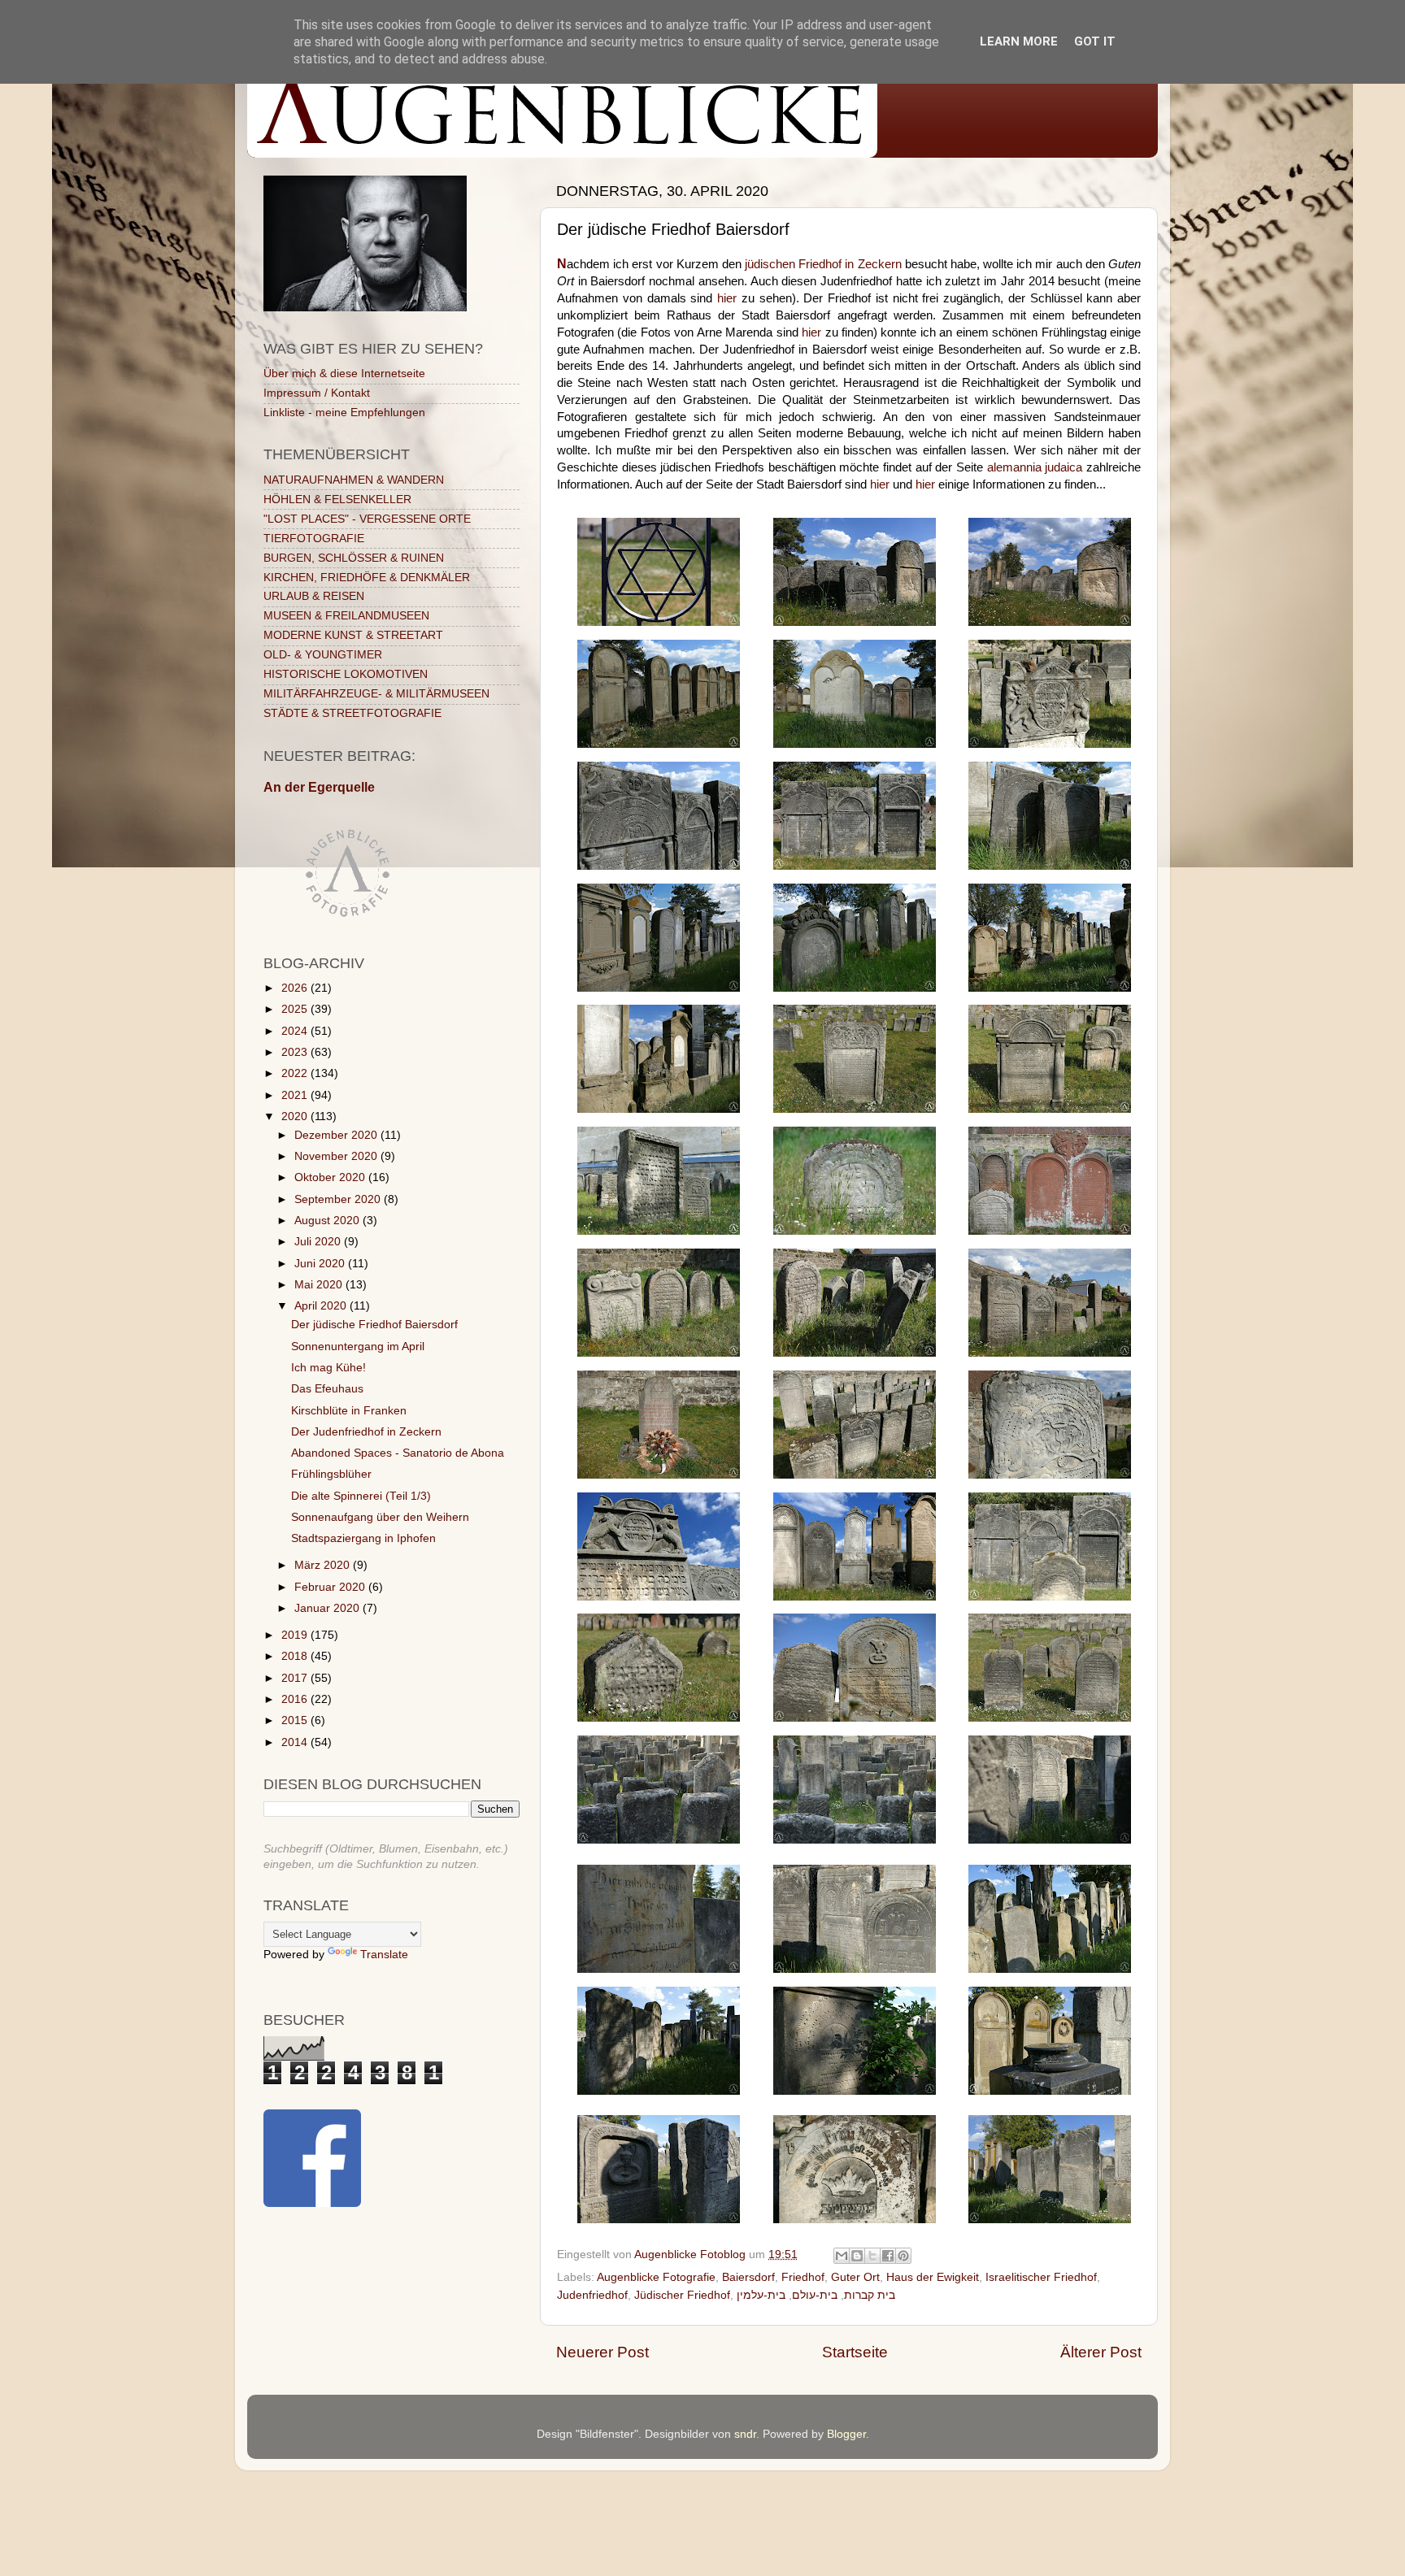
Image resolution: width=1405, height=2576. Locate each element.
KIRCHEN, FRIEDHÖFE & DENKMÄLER (367, 578)
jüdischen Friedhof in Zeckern (823, 264)
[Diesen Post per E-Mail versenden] (842, 2256)
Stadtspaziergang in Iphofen (363, 1538)
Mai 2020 (320, 1285)
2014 (296, 1742)
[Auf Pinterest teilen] (903, 2256)
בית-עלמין (761, 2295)
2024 (296, 1031)
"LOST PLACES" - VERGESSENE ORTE (367, 519)
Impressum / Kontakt (317, 393)
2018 (296, 1656)
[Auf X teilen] (872, 2256)
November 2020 (337, 1156)
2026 (296, 988)
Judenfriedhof (592, 2295)
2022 (296, 1073)
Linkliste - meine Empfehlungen (344, 413)
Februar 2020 (331, 1587)
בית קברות (870, 2295)
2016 (296, 1699)
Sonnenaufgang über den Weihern (380, 1517)
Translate (384, 1955)
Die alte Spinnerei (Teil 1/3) (361, 1496)
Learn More (1019, 41)
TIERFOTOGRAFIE (314, 539)
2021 (296, 1095)
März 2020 (324, 1565)
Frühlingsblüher (331, 1474)
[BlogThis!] (857, 2256)
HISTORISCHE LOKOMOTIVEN (346, 674)
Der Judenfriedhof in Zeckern (366, 1432)
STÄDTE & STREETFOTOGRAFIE (352, 713)
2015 (296, 1720)
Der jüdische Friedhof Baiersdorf (374, 1325)
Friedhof (803, 2277)
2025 (296, 1009)
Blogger (846, 2434)
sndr (745, 2434)
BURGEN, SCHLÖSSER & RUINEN (354, 558)
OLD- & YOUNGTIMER (323, 655)
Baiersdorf (748, 2277)
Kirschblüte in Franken (349, 1411)
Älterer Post (1101, 2352)
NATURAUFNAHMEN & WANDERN (354, 480)
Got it (1095, 41)
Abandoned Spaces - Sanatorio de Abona (398, 1453)
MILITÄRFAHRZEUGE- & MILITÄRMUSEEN (376, 694)
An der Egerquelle (319, 787)
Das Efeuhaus (327, 1389)
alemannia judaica (1035, 467)
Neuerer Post (602, 2352)
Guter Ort (855, 2277)
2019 (296, 1635)
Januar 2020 (328, 1608)
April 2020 (322, 1306)
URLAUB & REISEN (314, 596)
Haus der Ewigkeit (933, 2277)
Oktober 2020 (331, 1177)
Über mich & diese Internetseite (344, 374)
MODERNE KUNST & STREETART (353, 635)
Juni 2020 (321, 1264)
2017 (296, 1678)
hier (727, 298)
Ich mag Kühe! (328, 1368)
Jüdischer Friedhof (682, 2295)
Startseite (855, 2352)
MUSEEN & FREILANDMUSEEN (346, 616)
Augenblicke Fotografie (656, 2277)
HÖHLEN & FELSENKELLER (337, 500)
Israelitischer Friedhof (1041, 2277)
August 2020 (328, 1221)
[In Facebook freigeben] (888, 2256)
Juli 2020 (319, 1242)
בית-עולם (815, 2295)
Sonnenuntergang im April (358, 1347)
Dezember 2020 (337, 1135)
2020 (296, 1116)
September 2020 (339, 1199)
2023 (296, 1052)
